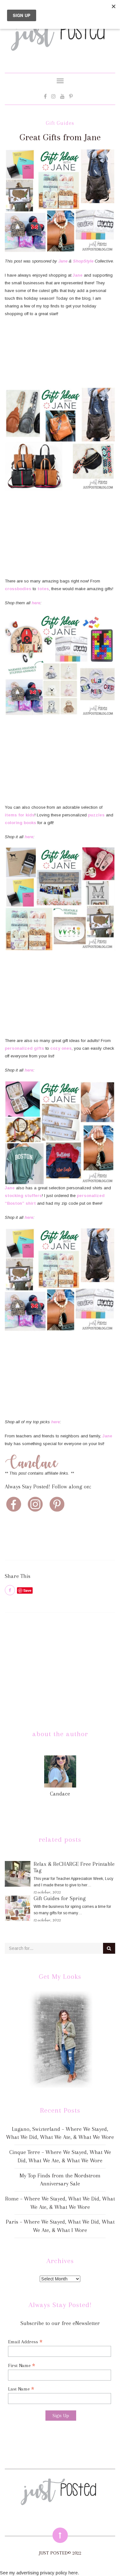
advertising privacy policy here (47, 2573)
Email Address (25, 2342)
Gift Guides (60, 123)
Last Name (21, 2389)
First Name (22, 2365)
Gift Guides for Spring (60, 1898)
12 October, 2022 (47, 1892)
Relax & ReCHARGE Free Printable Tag (74, 1867)
